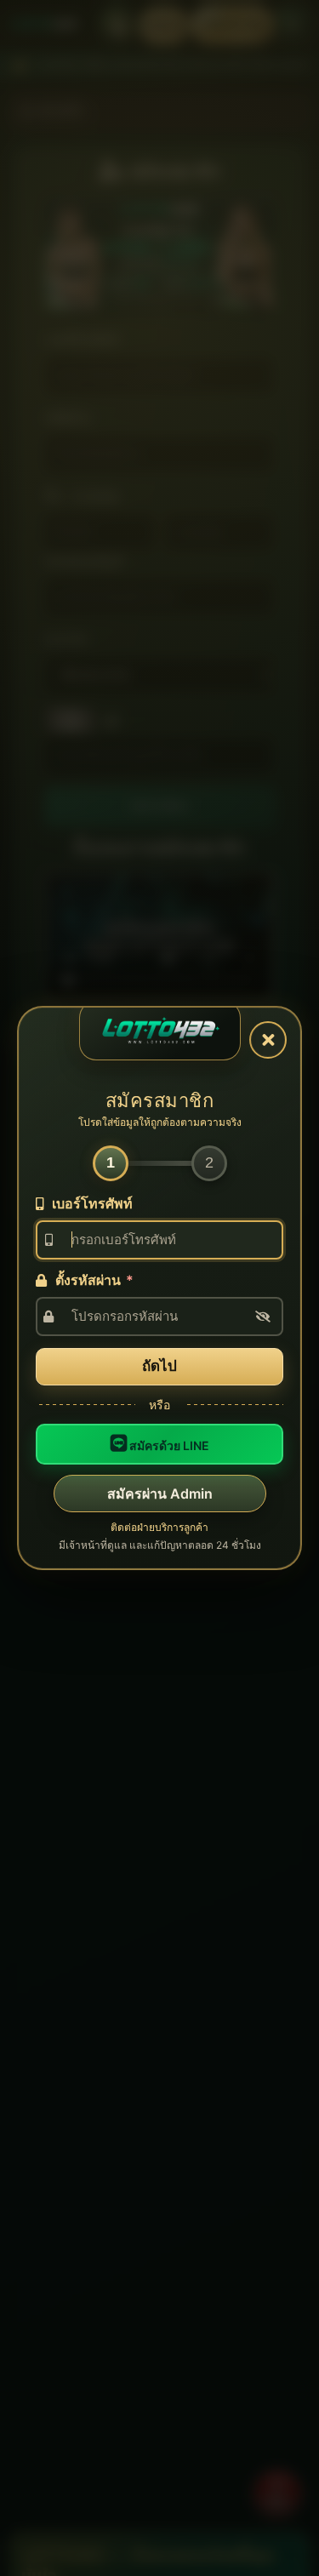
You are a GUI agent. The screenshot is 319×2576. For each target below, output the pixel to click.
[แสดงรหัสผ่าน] (263, 1317)
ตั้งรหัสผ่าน (93, 1280)
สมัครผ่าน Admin (160, 1494)
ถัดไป (159, 1366)
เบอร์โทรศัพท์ (91, 1203)
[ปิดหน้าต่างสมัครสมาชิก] (268, 1040)
